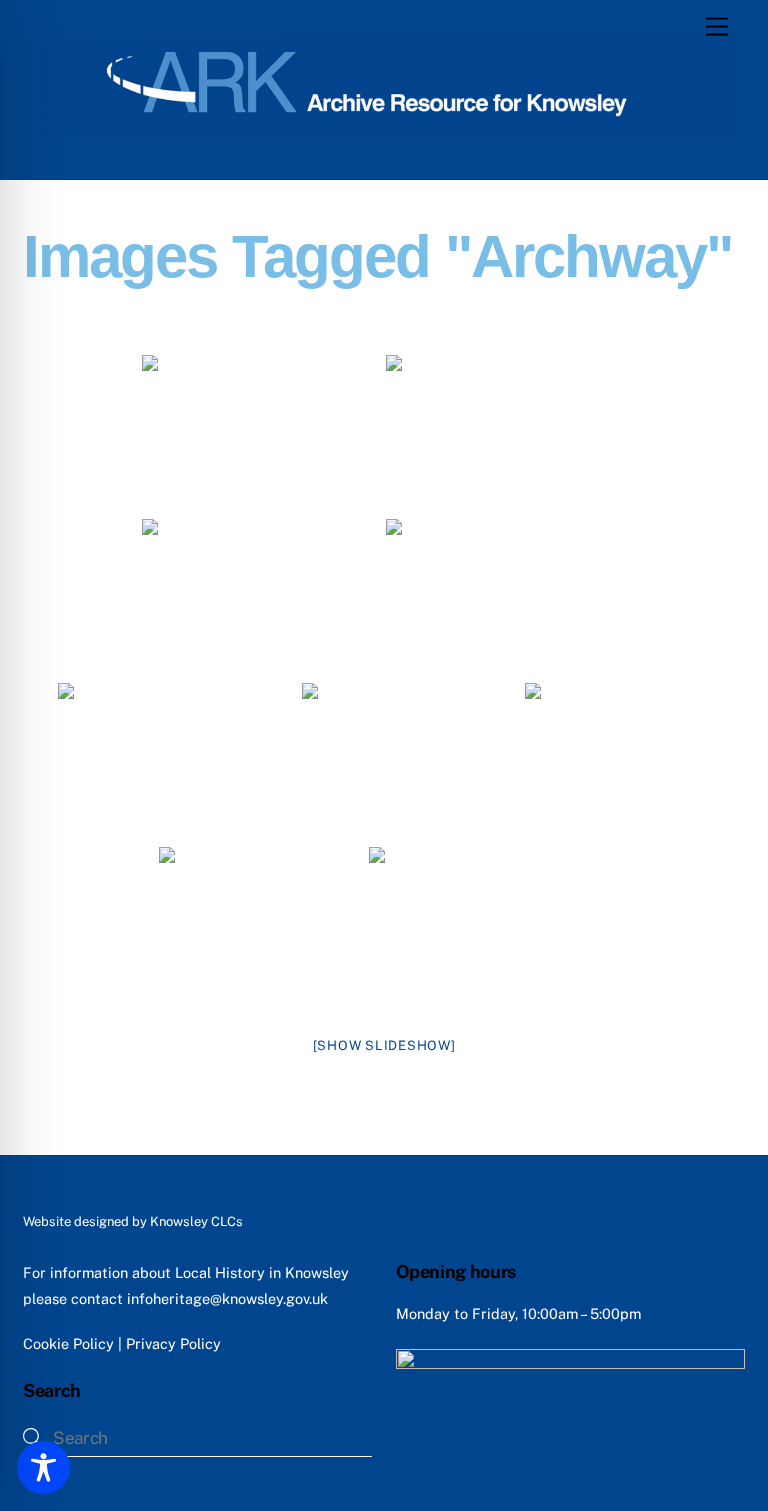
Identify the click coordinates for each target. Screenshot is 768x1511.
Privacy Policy (173, 1343)
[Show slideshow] (384, 1045)
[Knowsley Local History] (379, 127)
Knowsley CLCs (196, 1221)
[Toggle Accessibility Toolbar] (43, 1467)
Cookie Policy (68, 1343)
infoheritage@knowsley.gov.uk (227, 1298)
